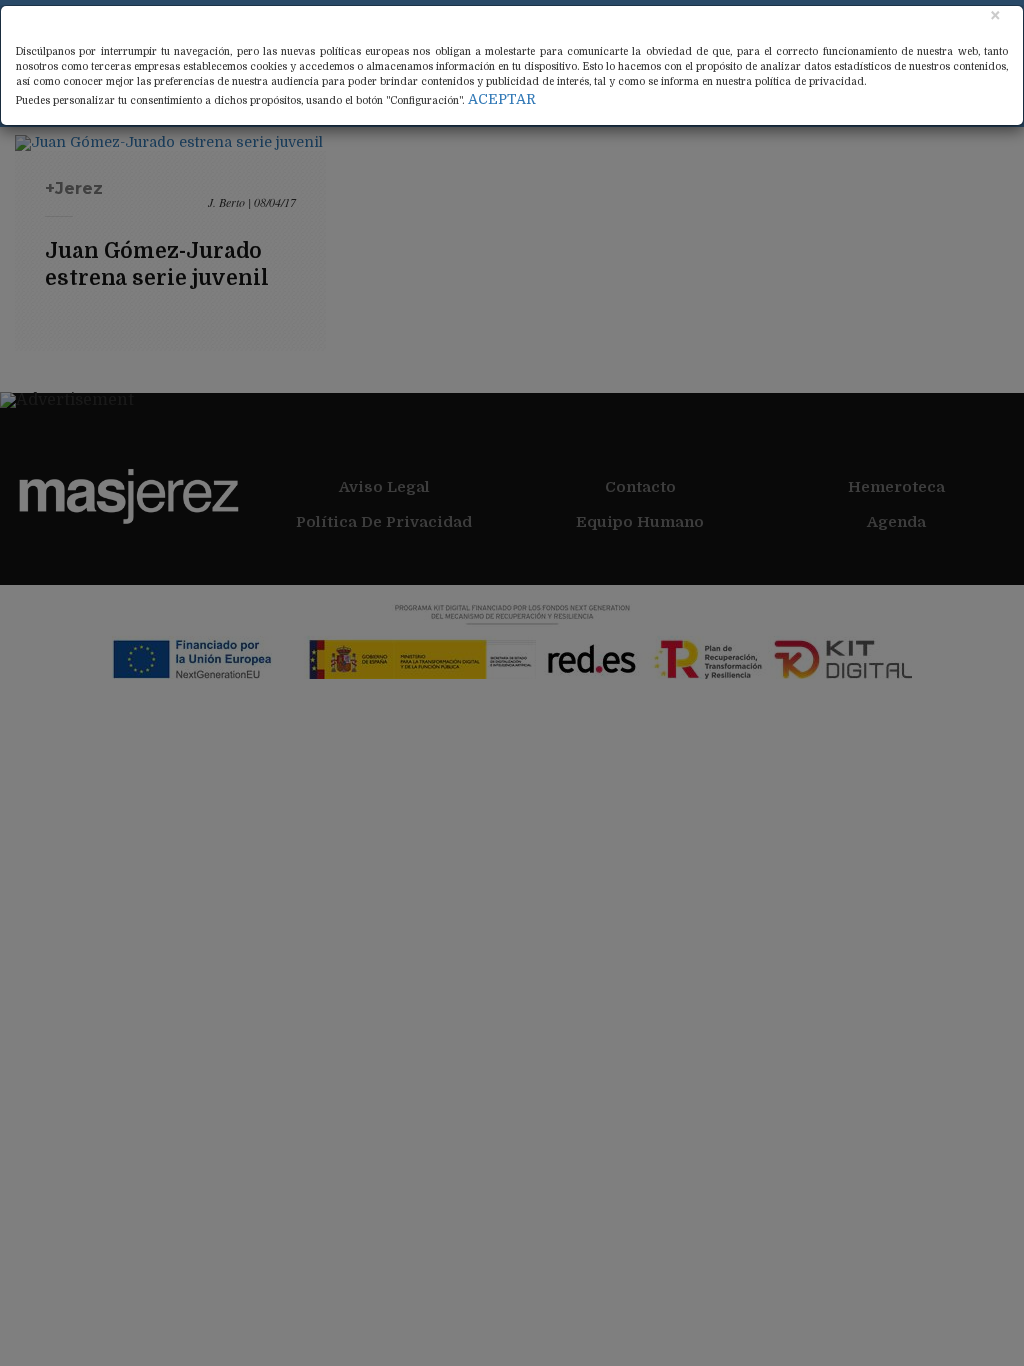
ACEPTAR (502, 99)
